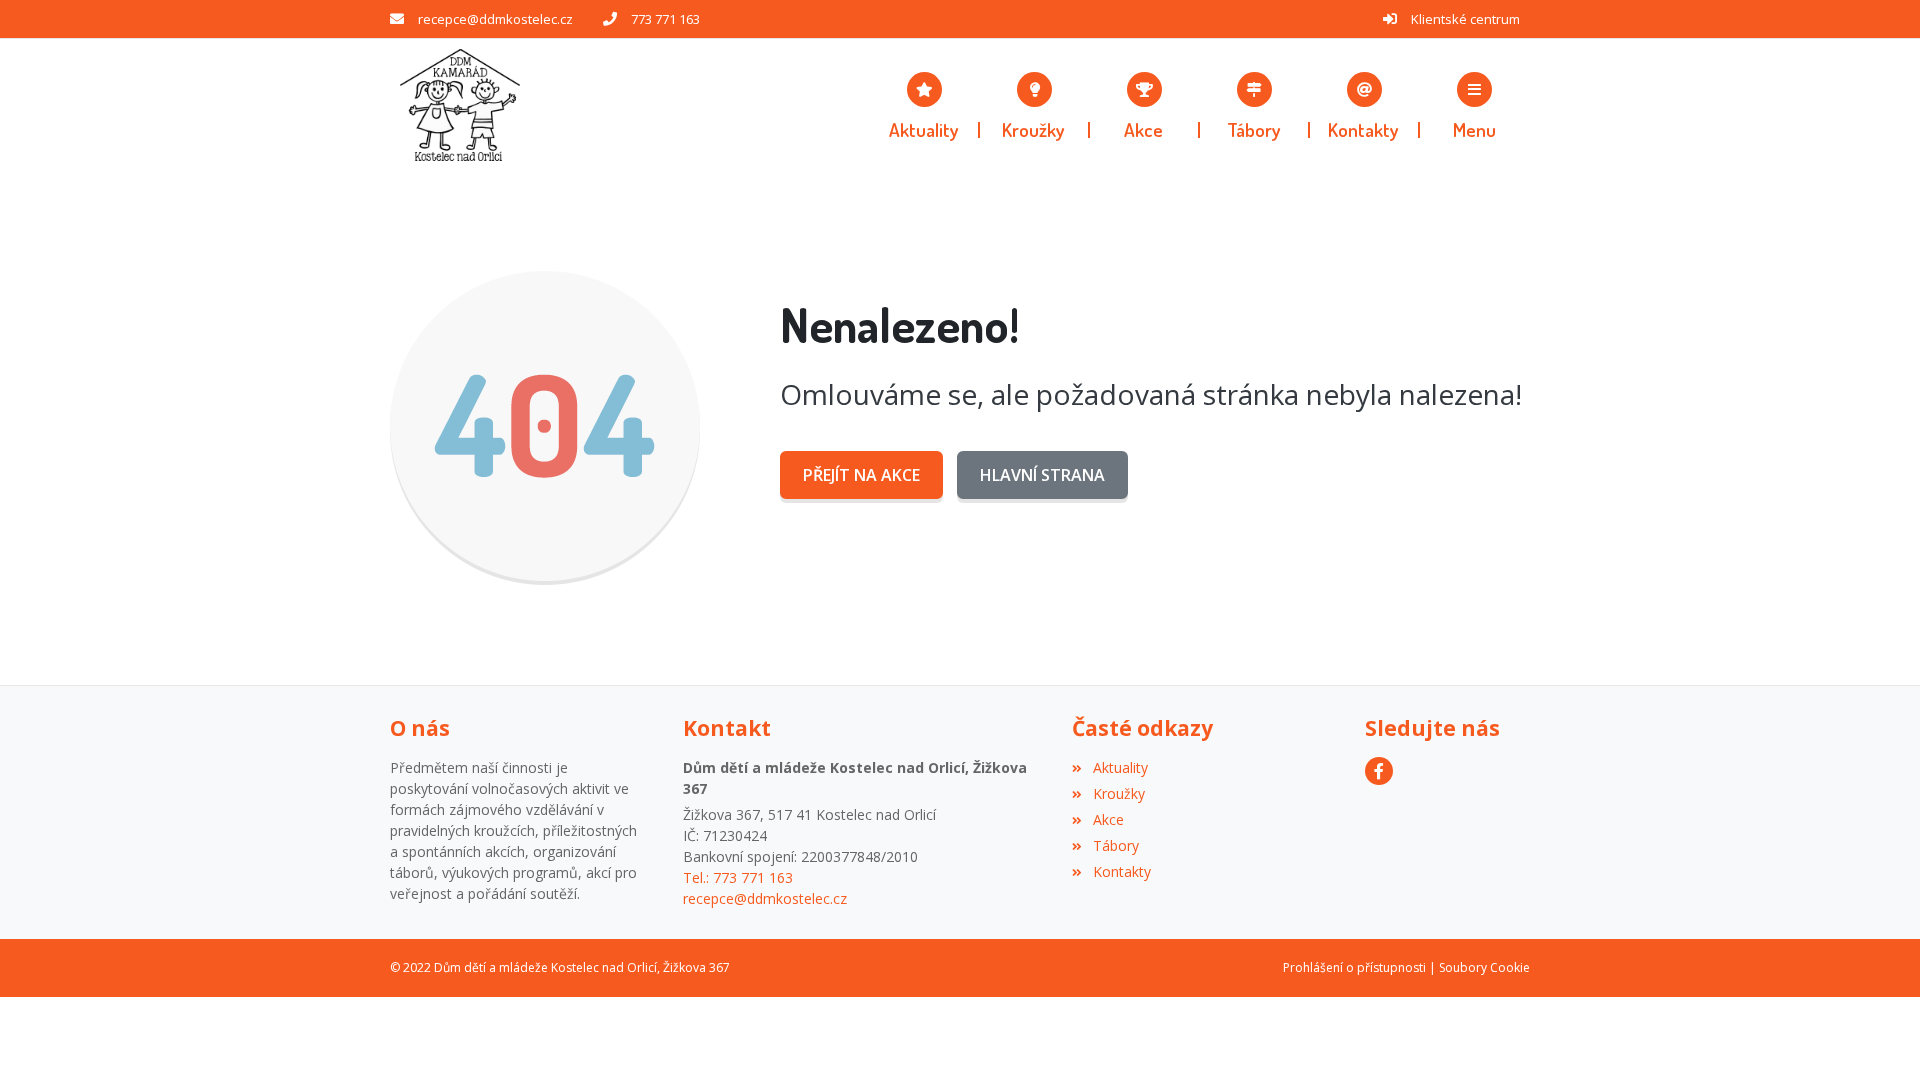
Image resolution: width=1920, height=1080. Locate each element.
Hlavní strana (1042, 475)
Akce (1108, 819)
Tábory (1115, 845)
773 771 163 (665, 19)
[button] (1475, 105)
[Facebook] (1379, 771)
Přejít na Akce (861, 475)
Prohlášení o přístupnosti (1354, 967)
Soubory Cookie (1484, 967)
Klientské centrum (1465, 19)
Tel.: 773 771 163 (738, 877)
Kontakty (1121, 871)
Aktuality (1120, 767)
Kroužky (1118, 793)
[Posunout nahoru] (1875, 1035)
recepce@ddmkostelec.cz (495, 19)
